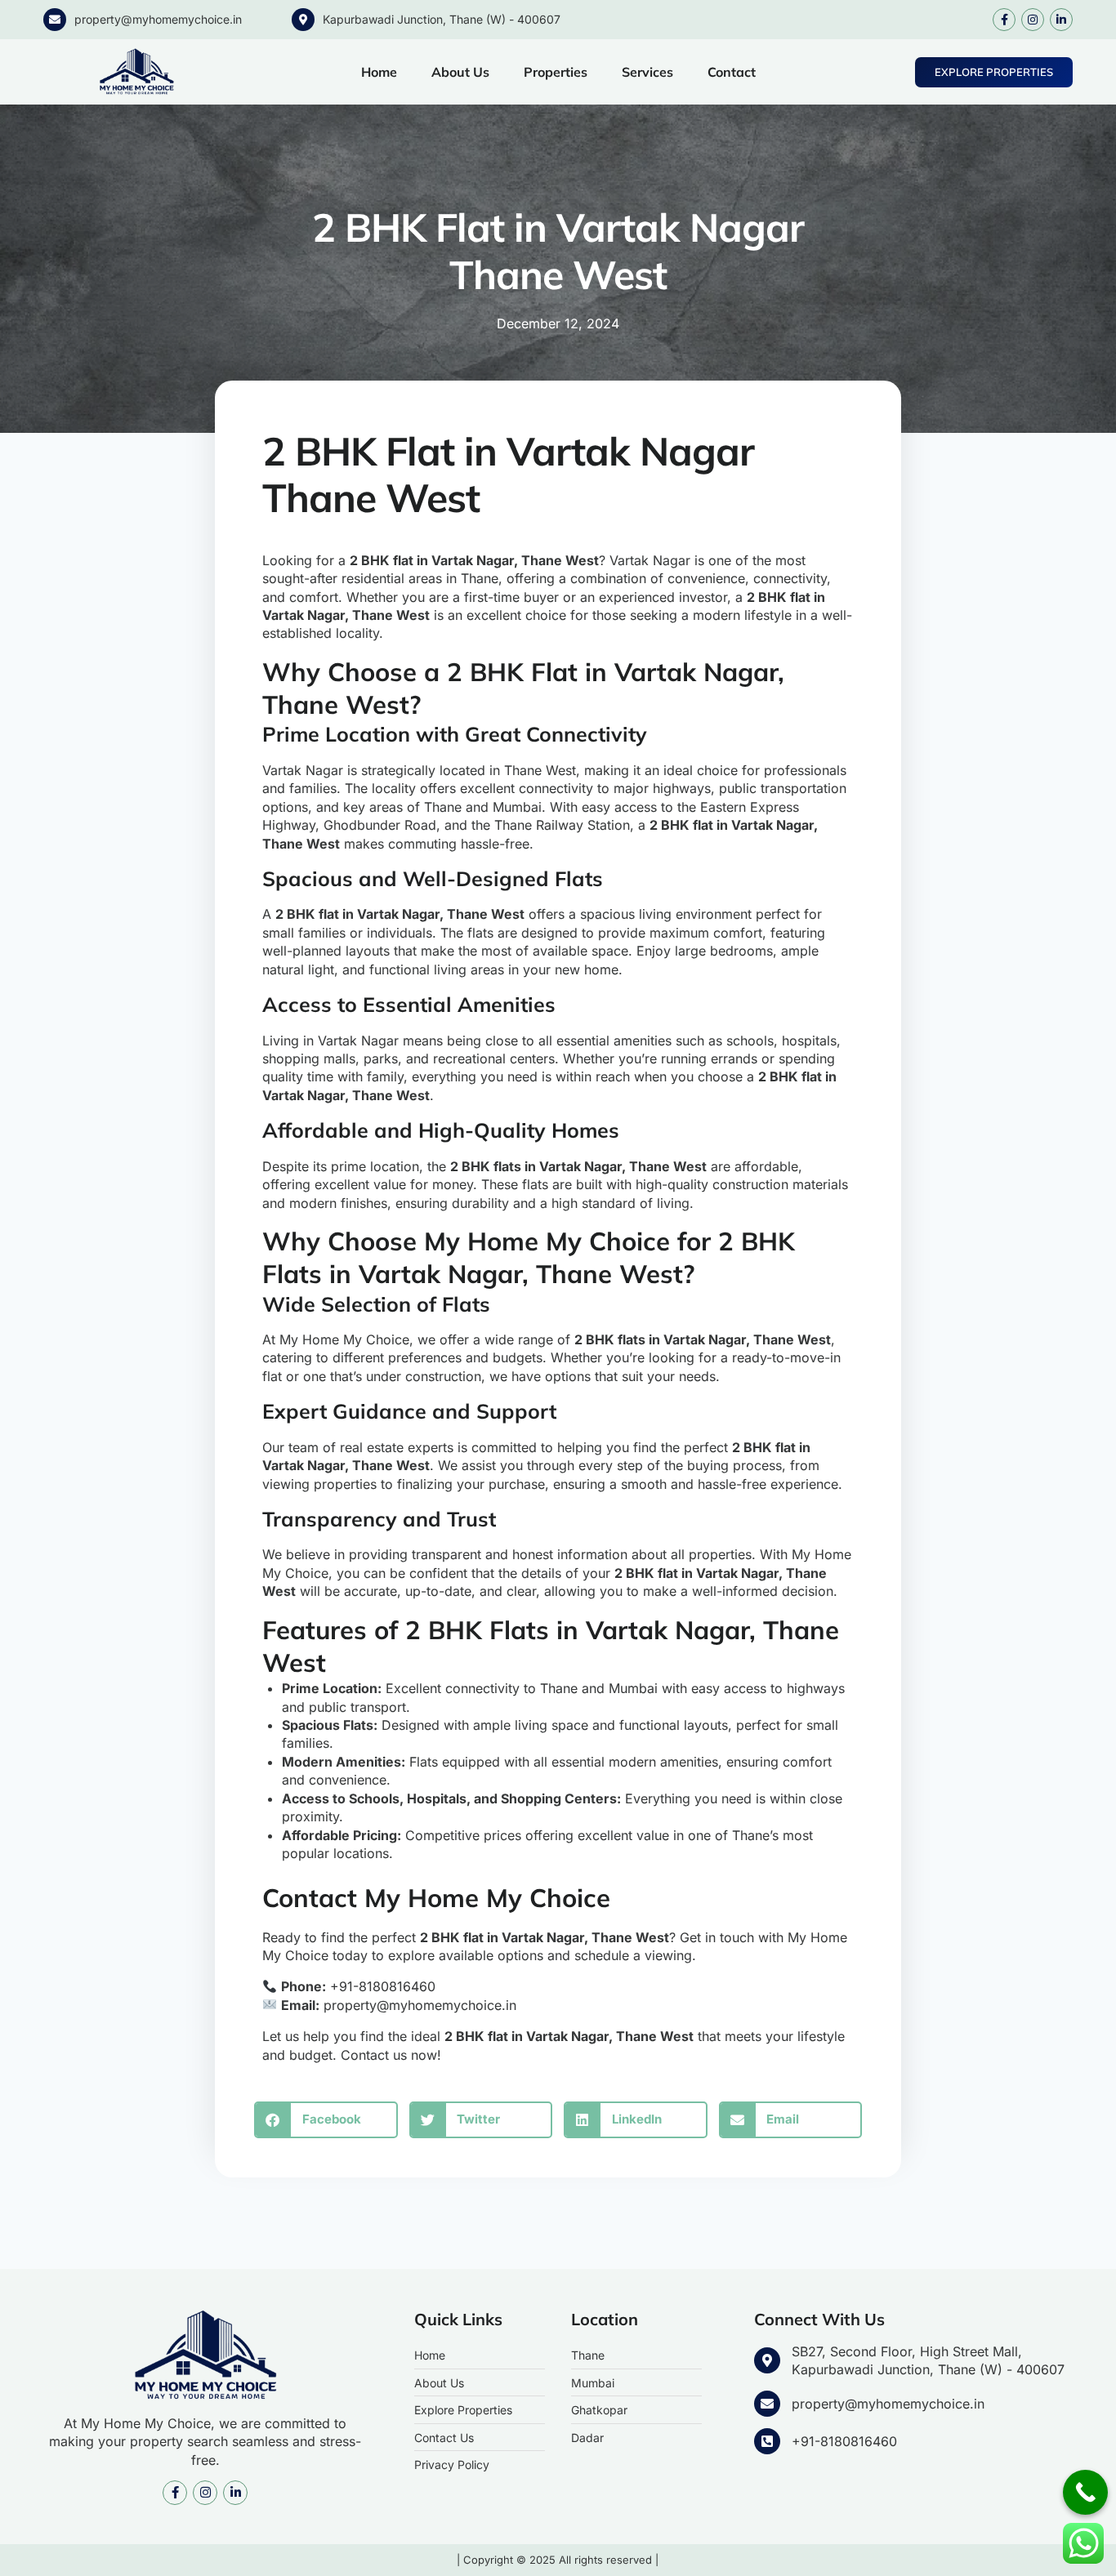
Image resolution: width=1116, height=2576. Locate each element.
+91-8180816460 (844, 2441)
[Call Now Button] (1085, 2492)
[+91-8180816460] (767, 2441)
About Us (460, 72)
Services (647, 72)
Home (379, 72)
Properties (556, 72)
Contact (732, 72)
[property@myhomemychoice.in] (55, 20)
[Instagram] (1033, 20)
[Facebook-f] (1004, 20)
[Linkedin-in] (1061, 20)
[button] (326, 2120)
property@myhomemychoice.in (158, 19)
